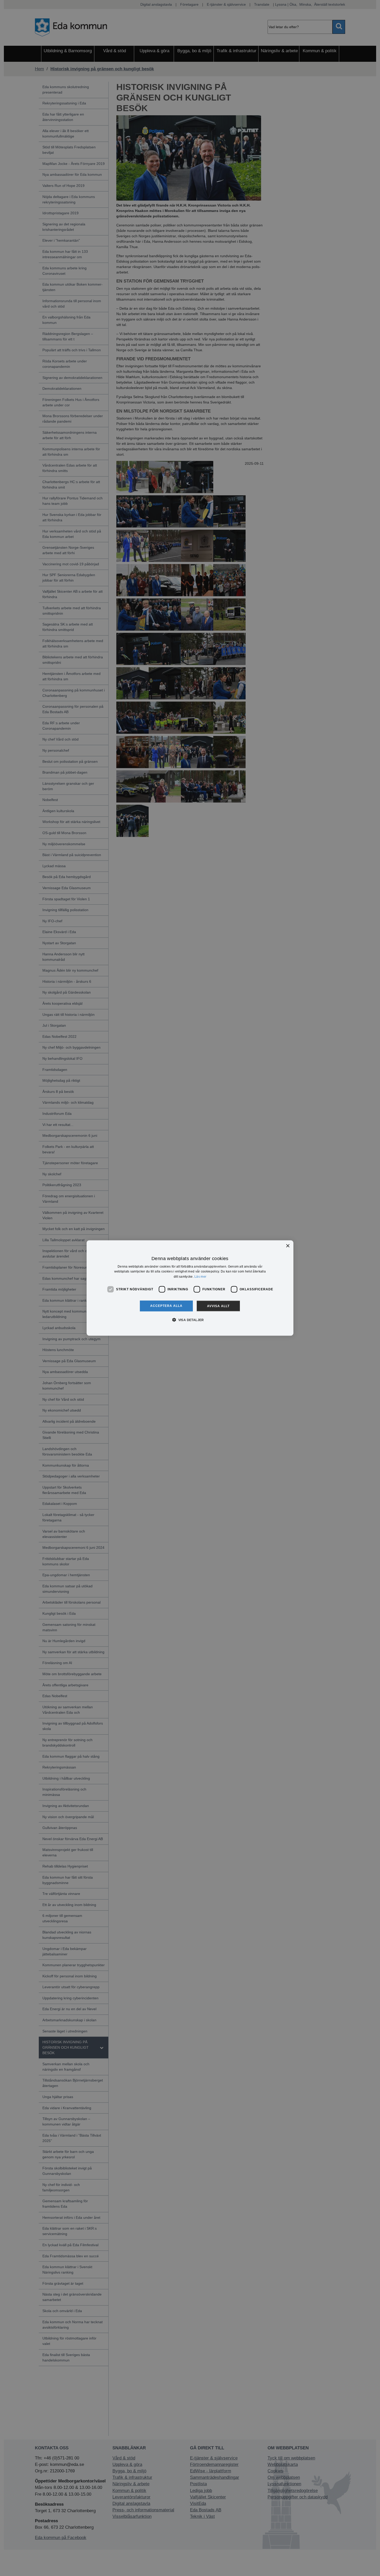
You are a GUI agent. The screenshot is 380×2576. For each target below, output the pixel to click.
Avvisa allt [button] (218, 1306)
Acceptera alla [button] (166, 1306)
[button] (190, 1320)
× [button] (288, 1246)
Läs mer (200, 1277)
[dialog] (190, 1288)
